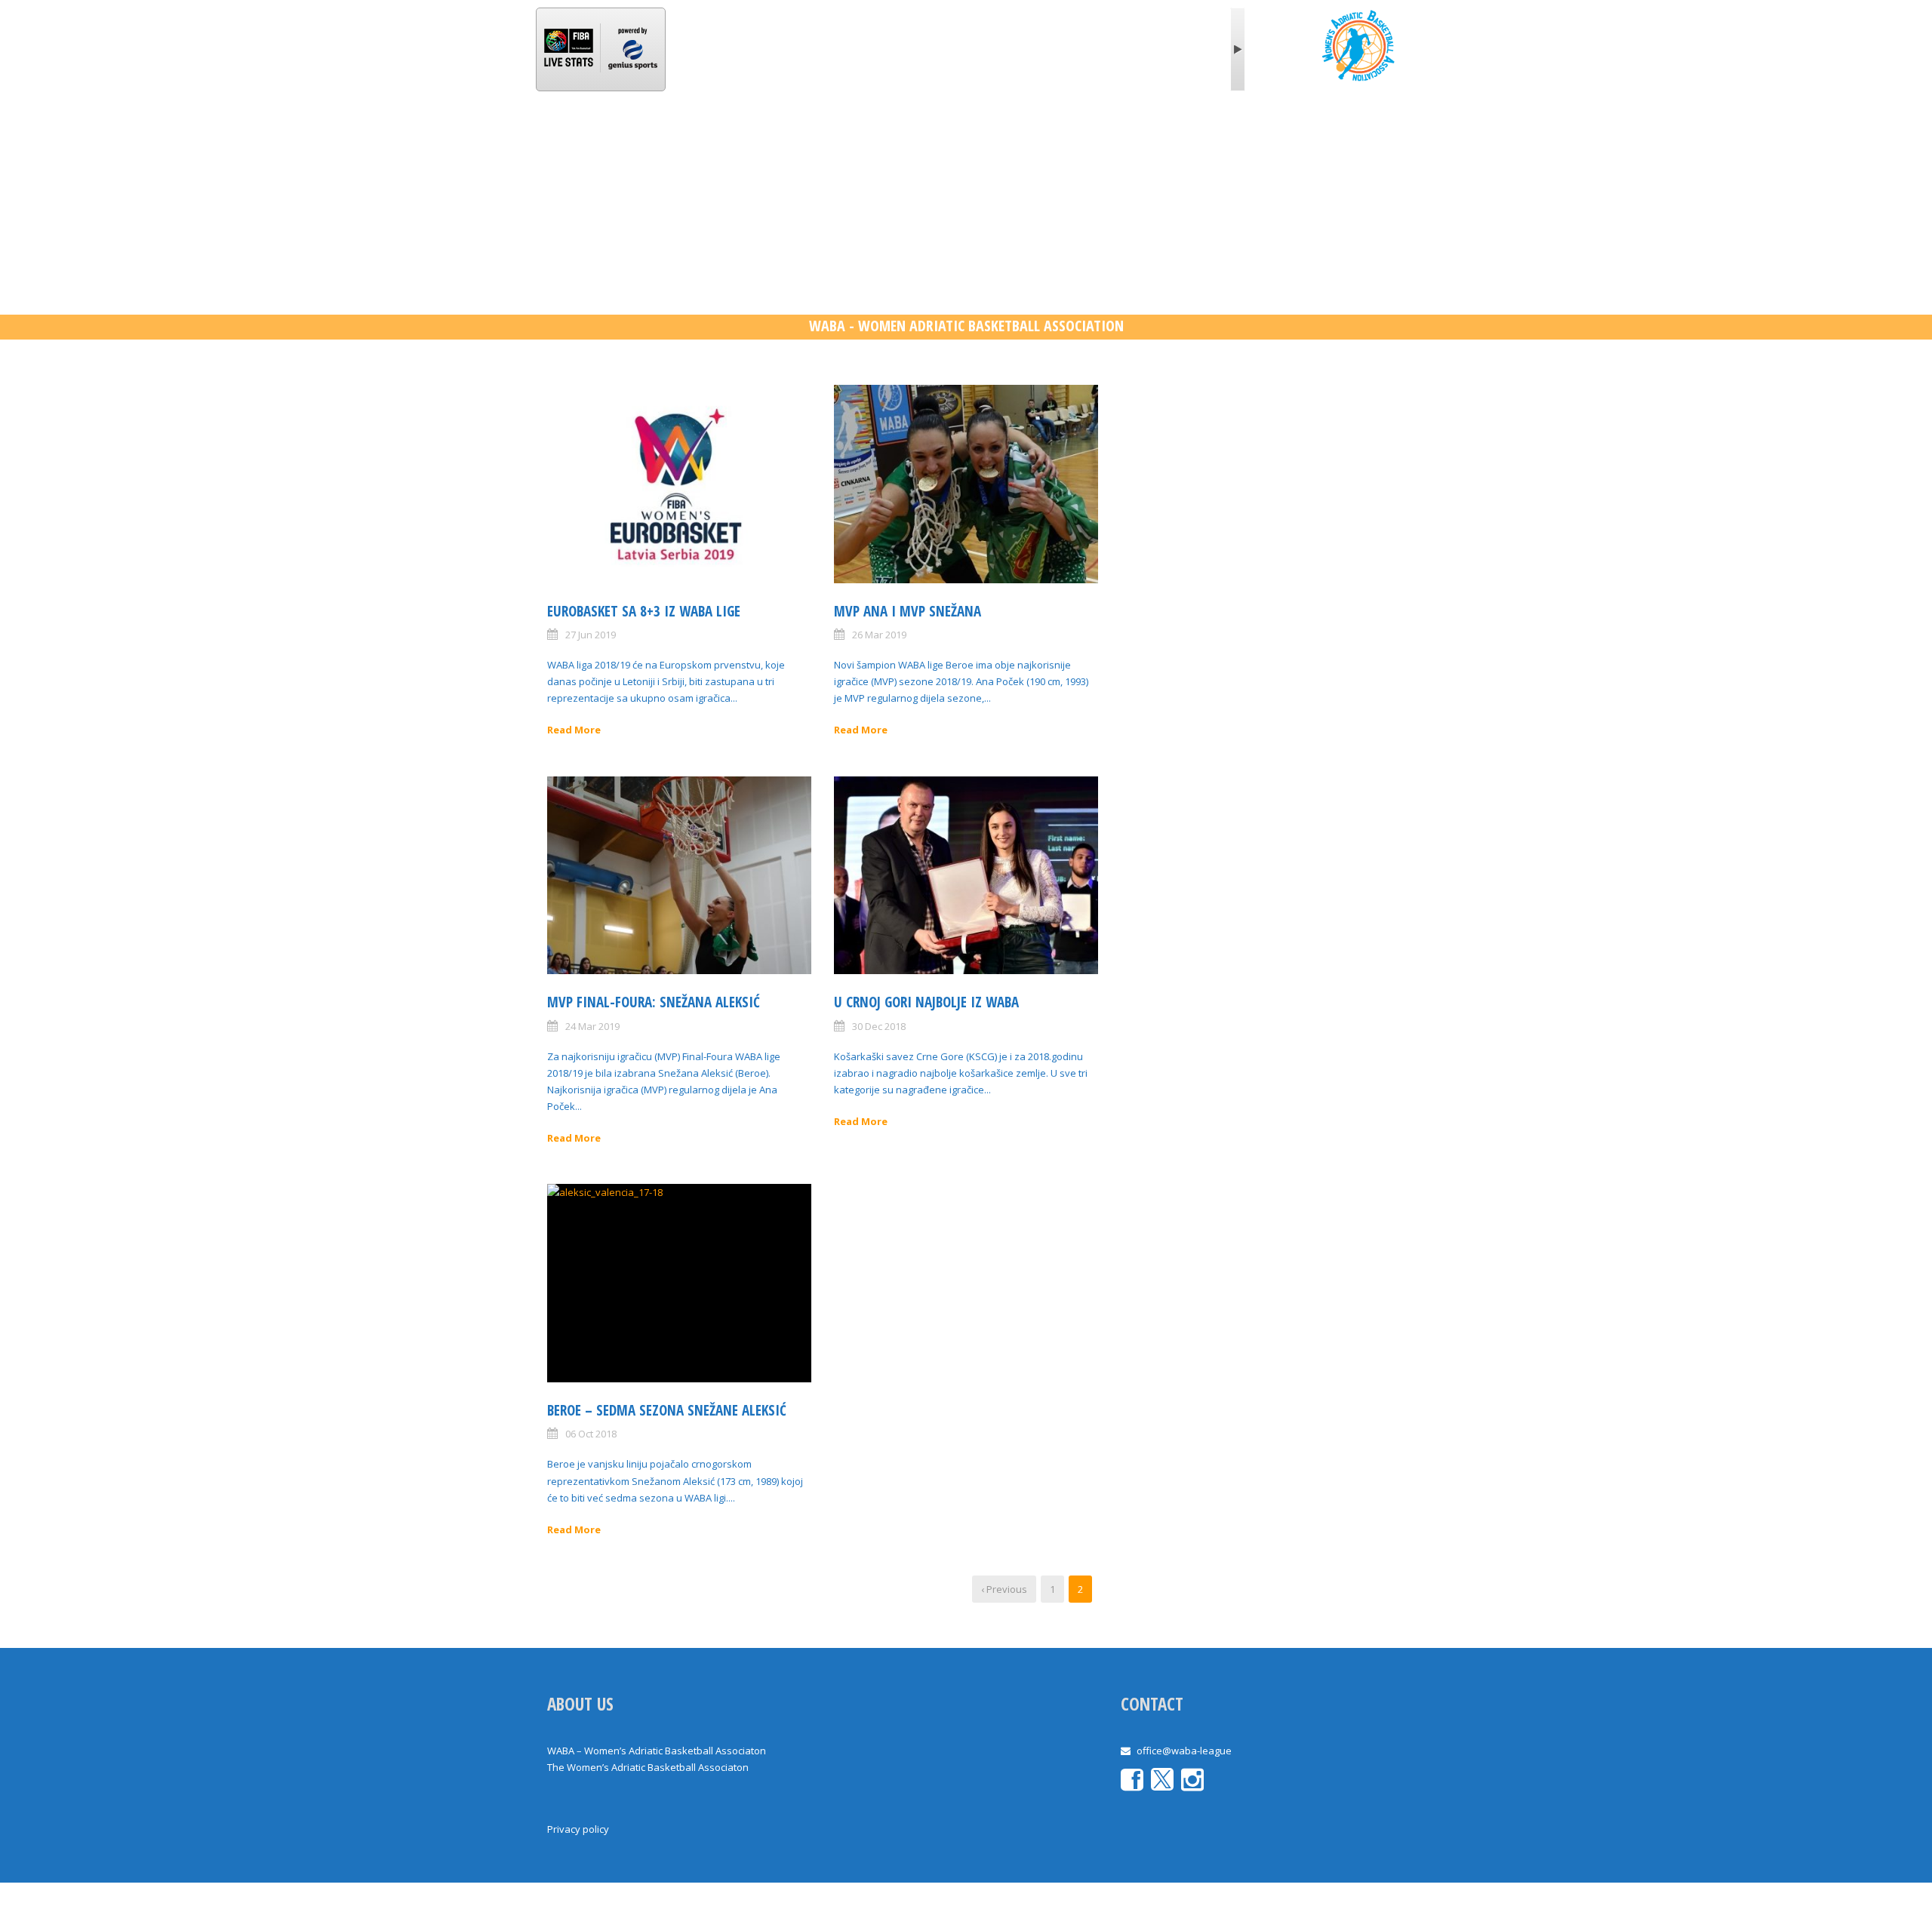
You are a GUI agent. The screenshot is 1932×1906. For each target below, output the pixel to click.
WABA (638, 138)
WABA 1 (761, 138)
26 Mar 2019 (879, 635)
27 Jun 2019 (591, 635)
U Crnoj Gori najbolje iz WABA (926, 1002)
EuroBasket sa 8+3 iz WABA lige (644, 611)
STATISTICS (840, 138)
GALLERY (1088, 138)
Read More (574, 730)
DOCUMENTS (1171, 138)
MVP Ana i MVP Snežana (908, 611)
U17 (978, 138)
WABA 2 (918, 138)
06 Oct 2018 (591, 1434)
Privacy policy (578, 1829)
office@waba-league (1184, 1751)
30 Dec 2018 (879, 1026)
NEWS (697, 138)
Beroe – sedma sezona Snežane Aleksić (667, 1410)
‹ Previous (1004, 1589)
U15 (1027, 138)
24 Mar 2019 (592, 1026)
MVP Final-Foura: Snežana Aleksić (654, 1002)
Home (577, 138)
